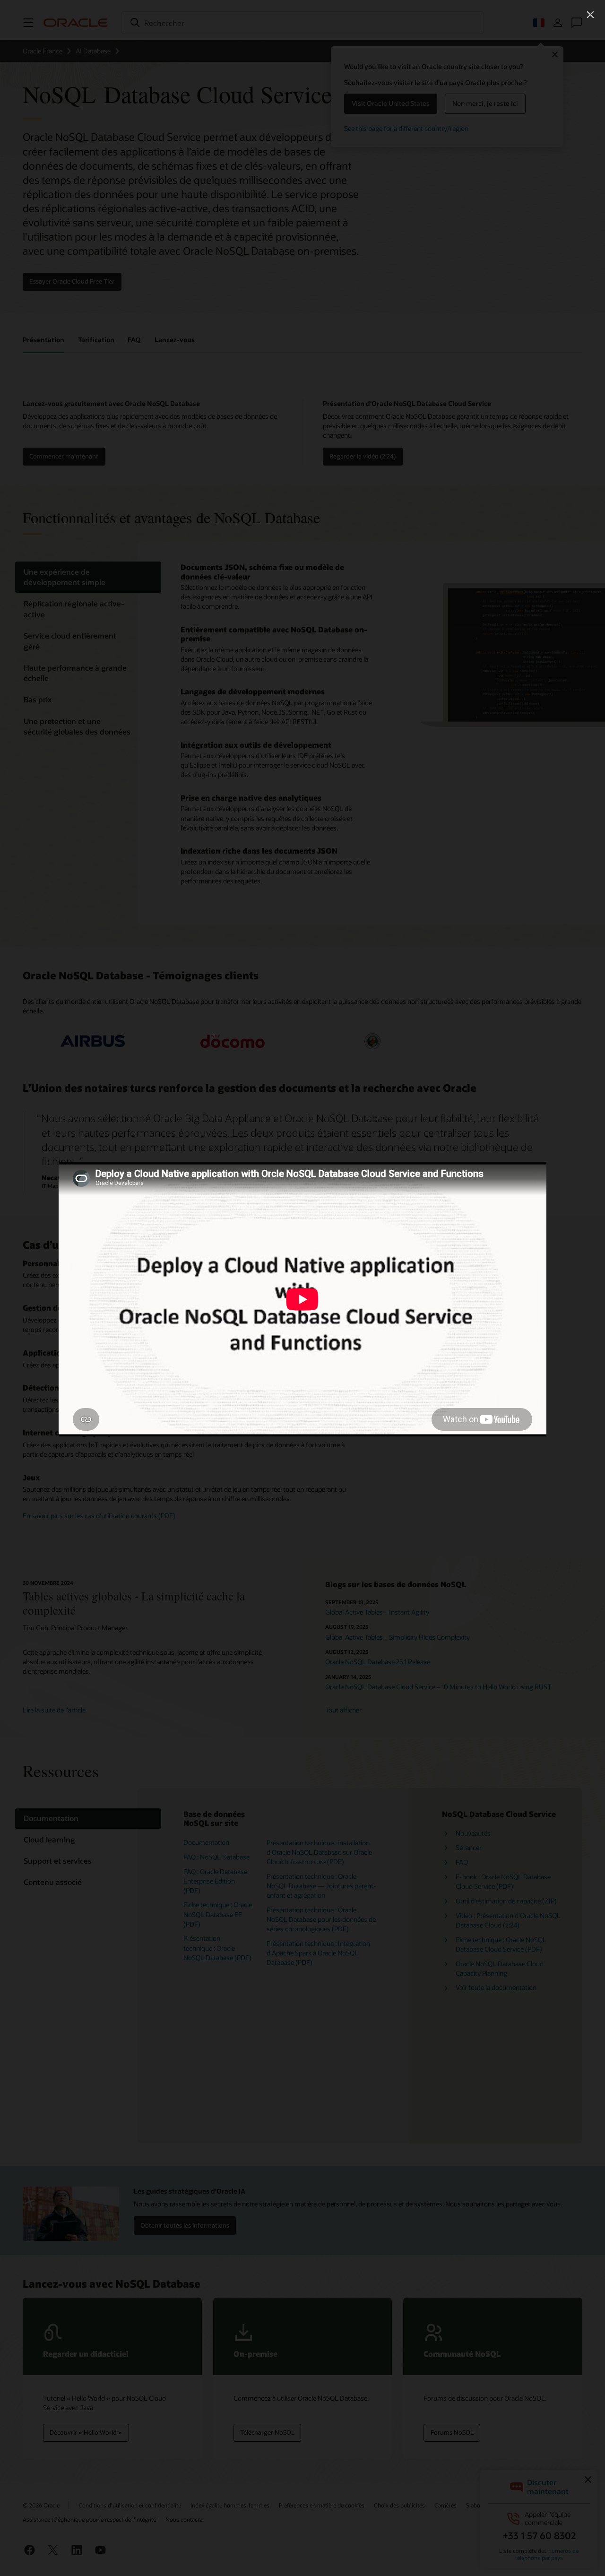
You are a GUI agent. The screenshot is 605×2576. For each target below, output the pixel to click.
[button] (590, 15)
